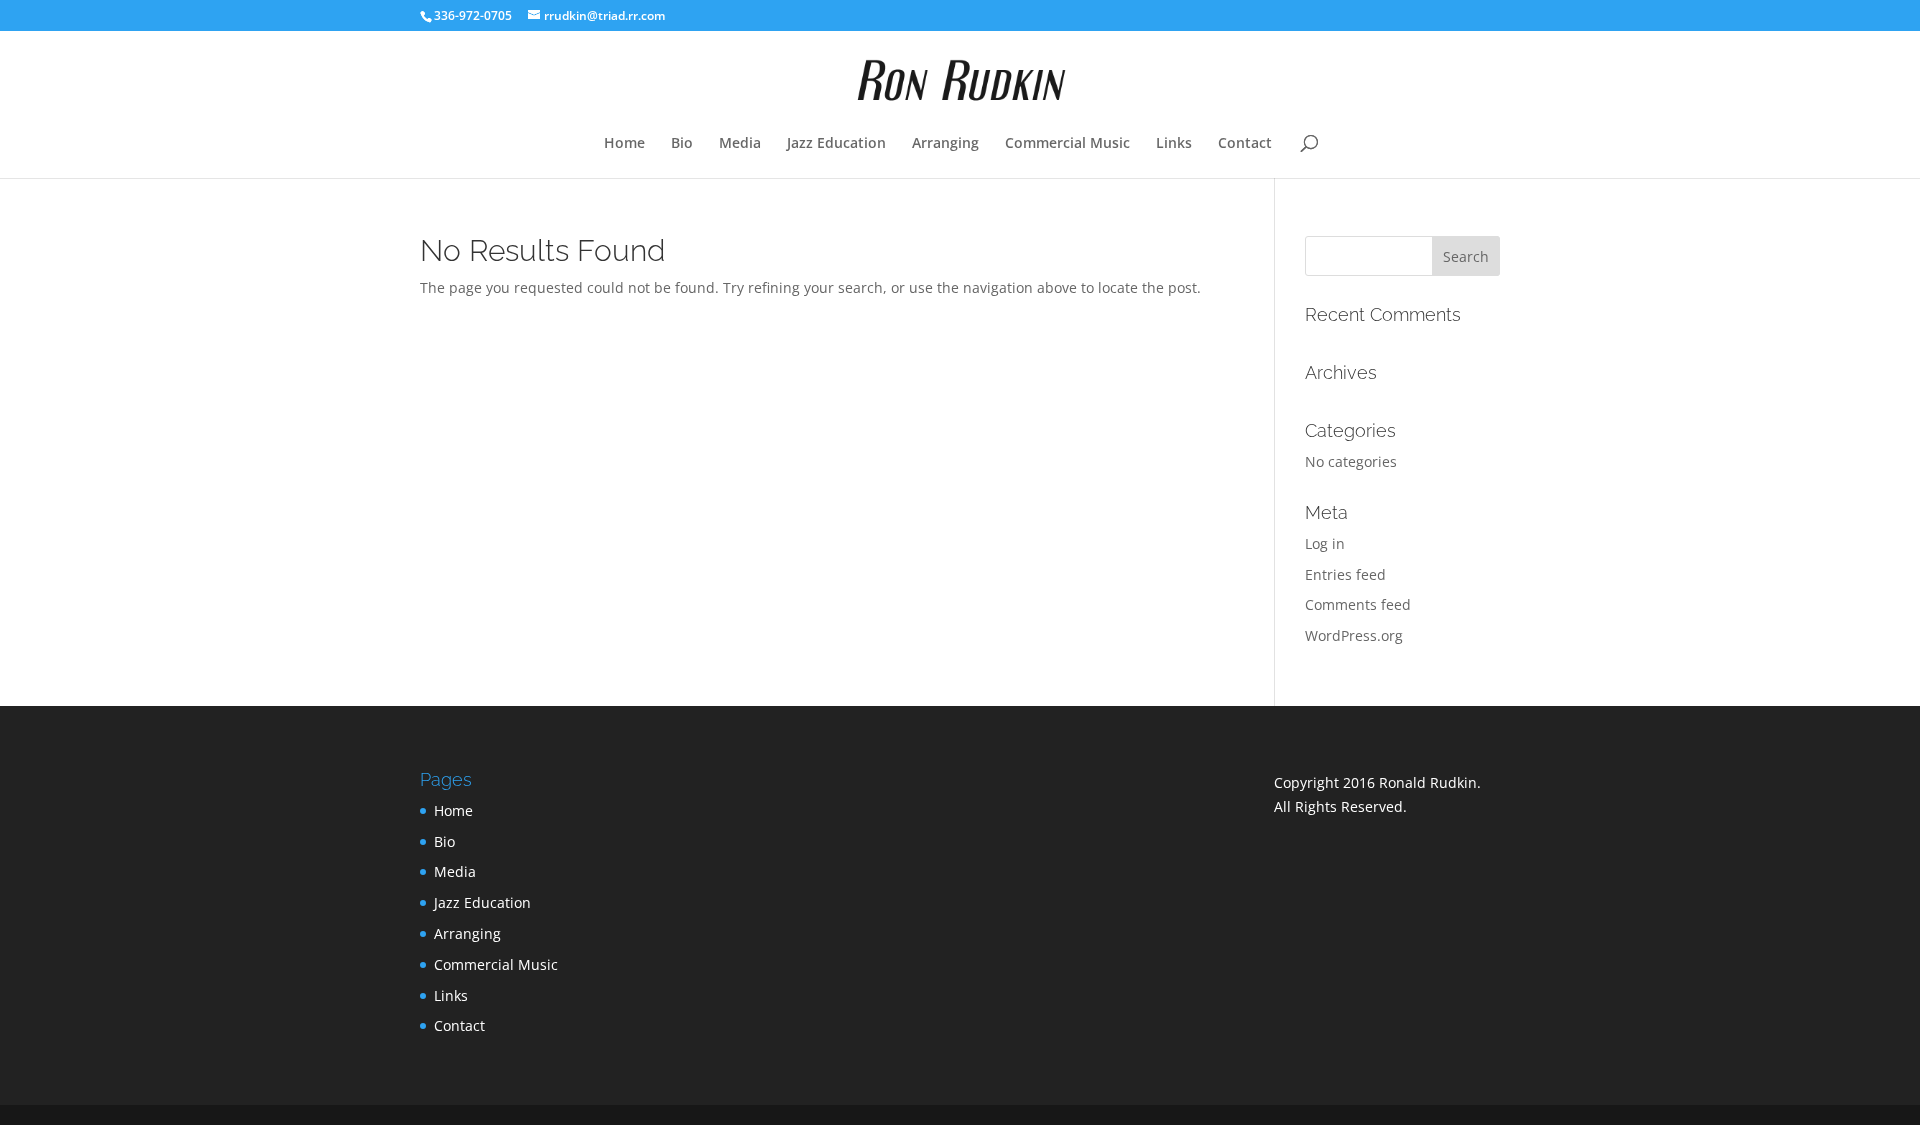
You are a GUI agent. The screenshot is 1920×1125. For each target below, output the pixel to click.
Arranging (945, 144)
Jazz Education (836, 144)
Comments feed (1358, 604)
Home (624, 144)
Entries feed (1345, 574)
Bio (682, 144)
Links (1174, 144)
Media (740, 144)
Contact (1245, 144)
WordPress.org (1354, 635)
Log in (1325, 543)
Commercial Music (1067, 144)
